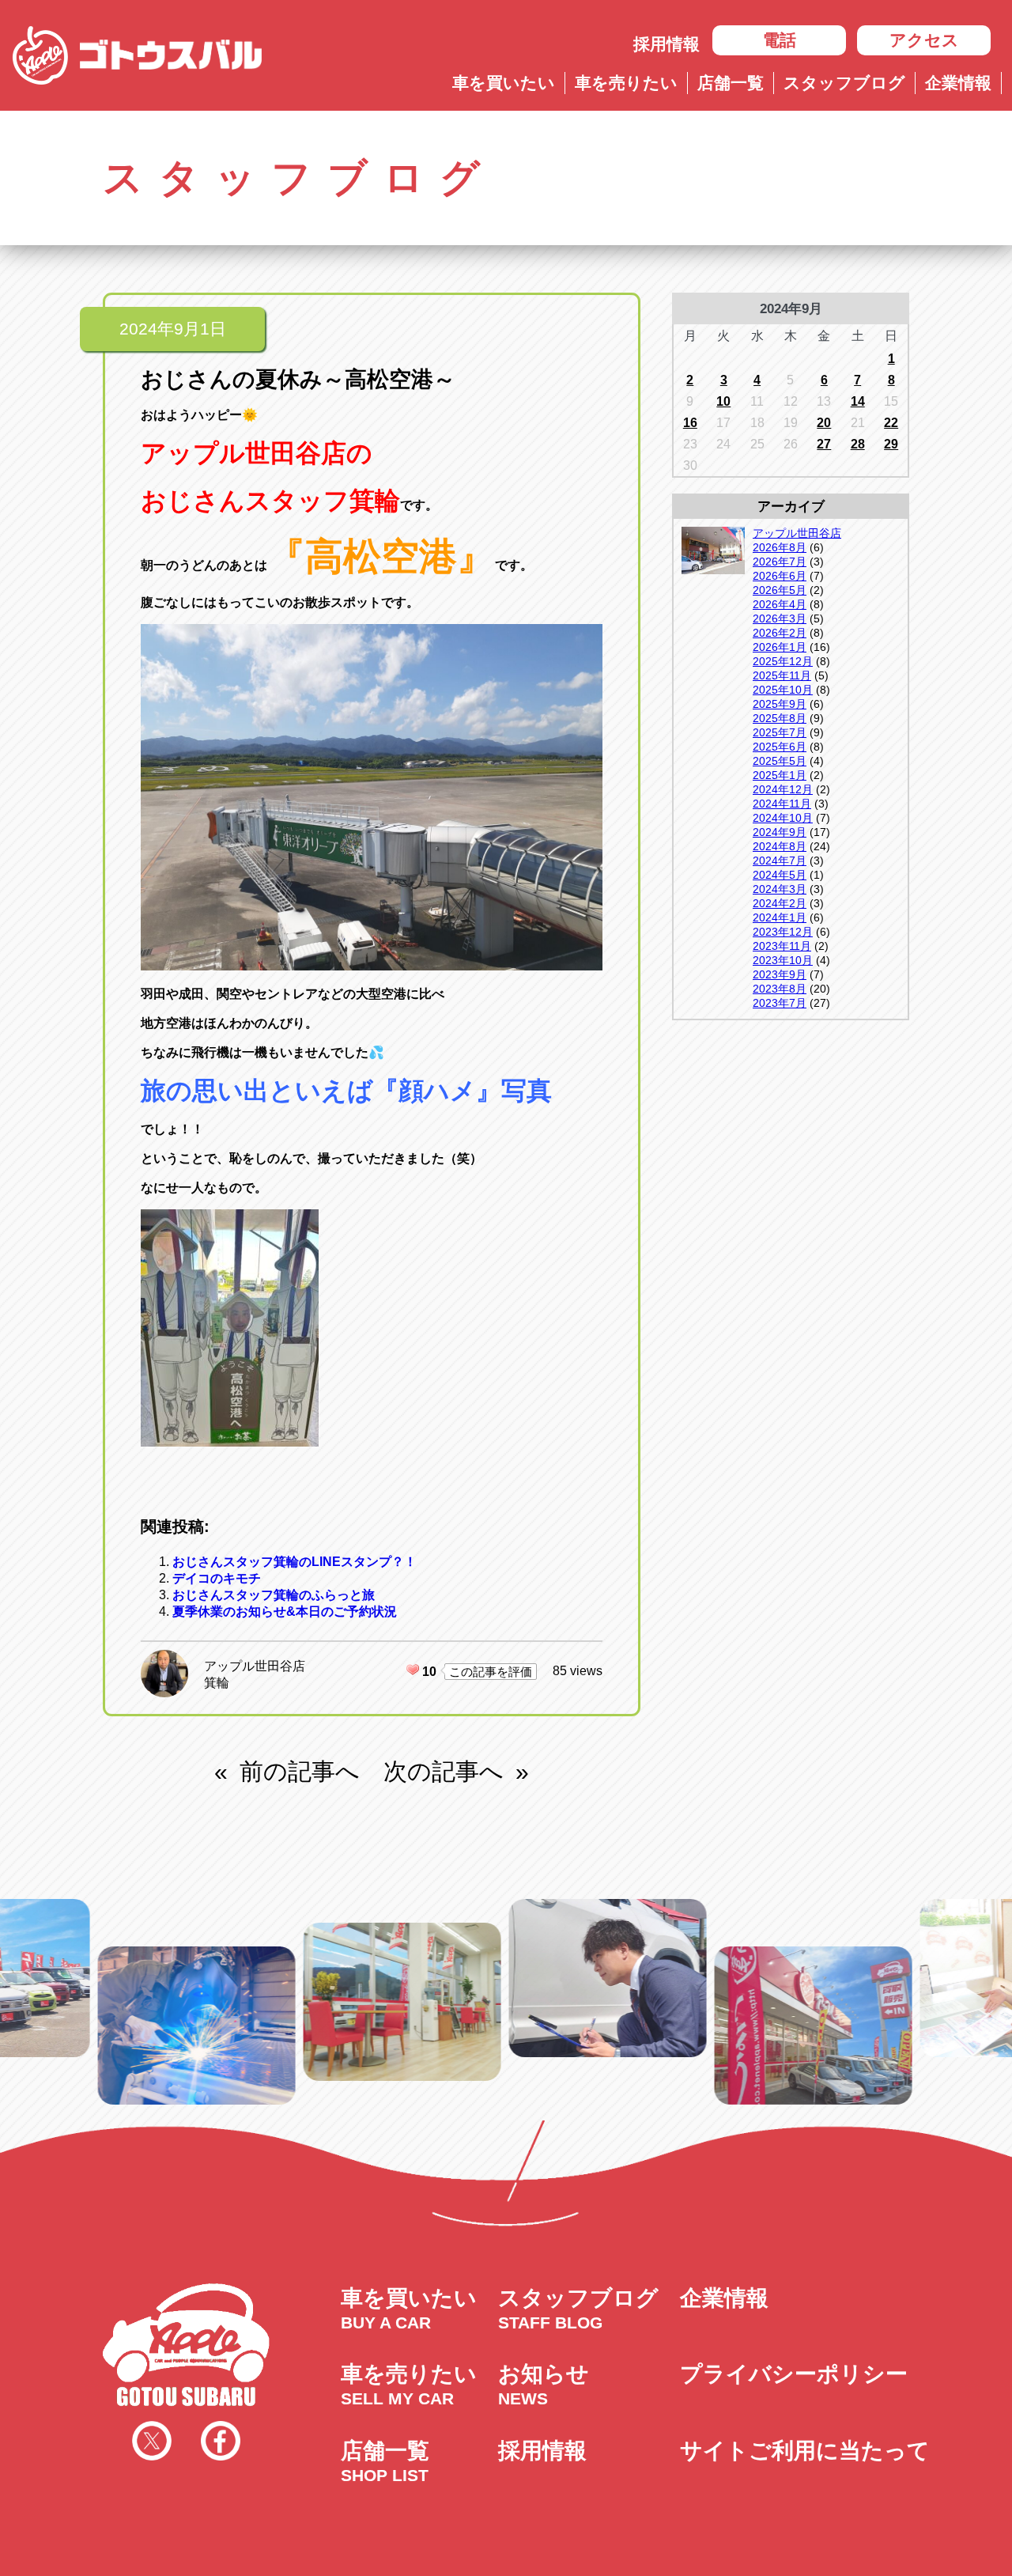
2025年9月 (780, 704)
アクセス (924, 40)
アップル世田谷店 (255, 1666)
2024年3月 (780, 889)
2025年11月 (782, 675)
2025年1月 (780, 775)
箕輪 (217, 1683)
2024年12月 (783, 789)
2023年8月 (780, 989)
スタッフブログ (844, 83)
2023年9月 (780, 974)
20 (824, 423)
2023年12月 (783, 932)
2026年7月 (780, 562)
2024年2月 (780, 903)
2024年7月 (780, 861)
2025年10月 (783, 690)
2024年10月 (783, 818)
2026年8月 (780, 547)
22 (891, 423)
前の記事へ (300, 1771)
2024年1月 (780, 917)
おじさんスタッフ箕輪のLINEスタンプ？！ (295, 1562)
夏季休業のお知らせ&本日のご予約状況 (285, 1611)
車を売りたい (626, 83)
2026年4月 (780, 604)
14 (858, 401)
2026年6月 (780, 576)
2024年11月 (782, 804)
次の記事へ (444, 1771)
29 (891, 444)
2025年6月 (780, 747)
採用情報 (666, 44)
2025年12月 (783, 661)
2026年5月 (780, 590)
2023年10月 (783, 960)
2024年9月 (780, 832)
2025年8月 (780, 718)
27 (824, 444)
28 (858, 444)
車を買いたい (504, 83)
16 (690, 423)
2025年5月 (780, 761)
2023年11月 (782, 946)
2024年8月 (780, 846)
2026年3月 (780, 618)
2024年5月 (780, 875)
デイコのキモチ (217, 1578)
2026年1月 (780, 647)
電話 (780, 40)
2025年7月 (780, 732)
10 (723, 401)
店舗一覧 (731, 83)
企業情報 (958, 83)
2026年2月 (780, 633)
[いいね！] (413, 1670)
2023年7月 (780, 1003)
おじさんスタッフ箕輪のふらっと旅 (274, 1595)
